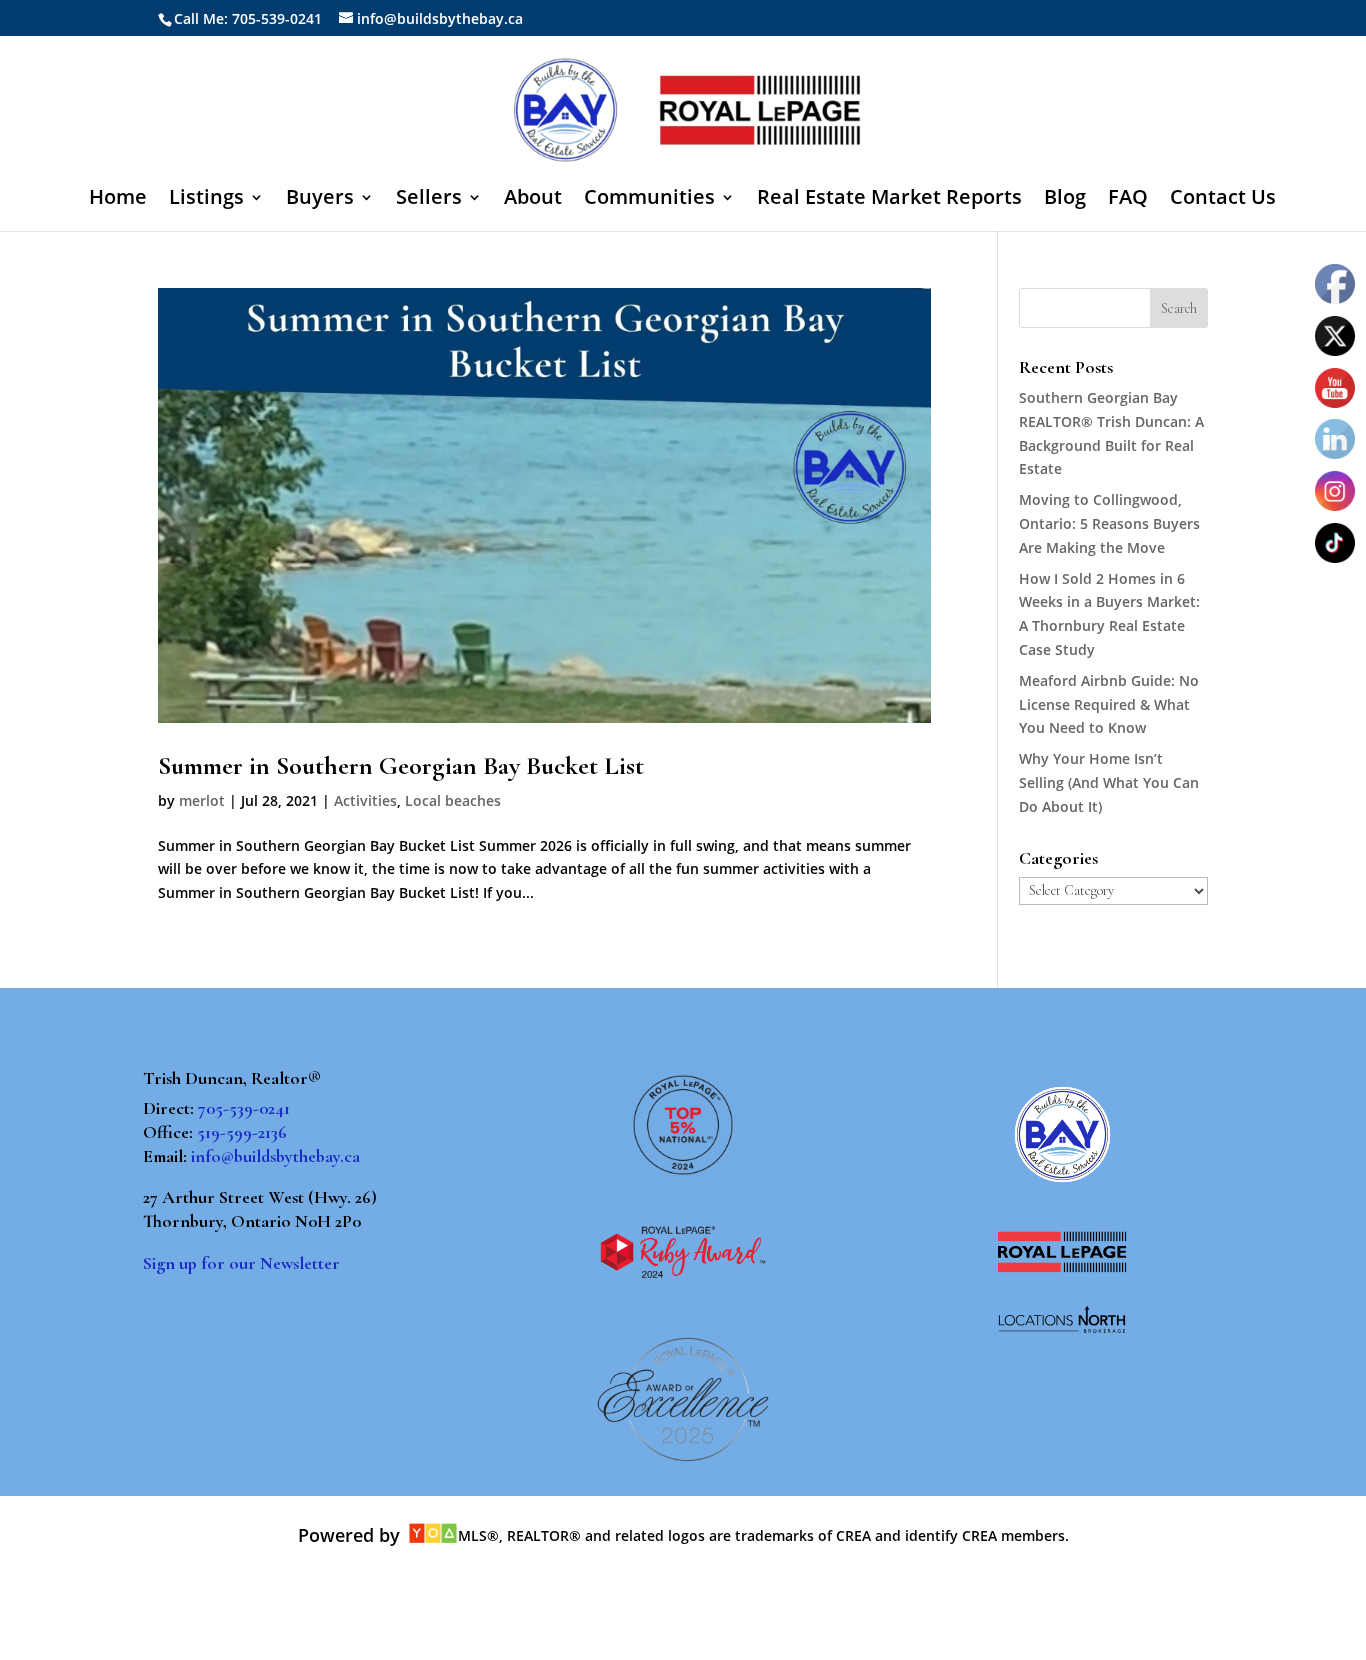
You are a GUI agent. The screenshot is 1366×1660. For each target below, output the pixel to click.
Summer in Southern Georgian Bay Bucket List (401, 765)
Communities (649, 200)
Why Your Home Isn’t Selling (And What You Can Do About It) (1109, 782)
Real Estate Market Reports (889, 200)
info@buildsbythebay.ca (275, 1156)
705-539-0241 (244, 1108)
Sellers (429, 200)
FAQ (1128, 200)
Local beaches (453, 800)
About (533, 200)
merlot (202, 800)
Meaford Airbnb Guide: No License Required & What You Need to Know (1109, 704)
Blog (1065, 200)
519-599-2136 (242, 1132)
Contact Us (1223, 200)
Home (118, 200)
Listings (206, 200)
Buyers (320, 200)
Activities (365, 800)
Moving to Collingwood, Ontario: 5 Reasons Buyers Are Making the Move (1109, 523)
